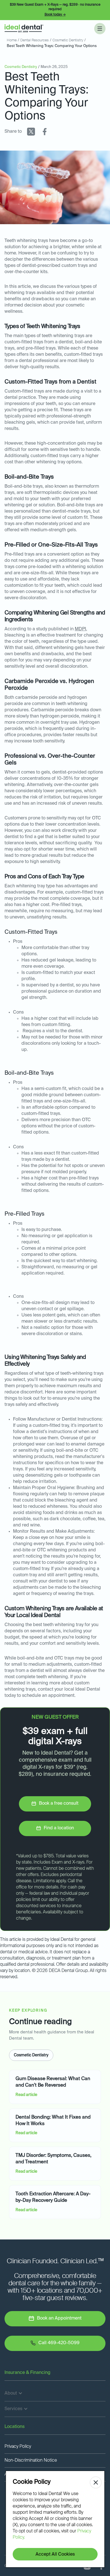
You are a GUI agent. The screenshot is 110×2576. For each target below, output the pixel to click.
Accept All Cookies (55, 2554)
